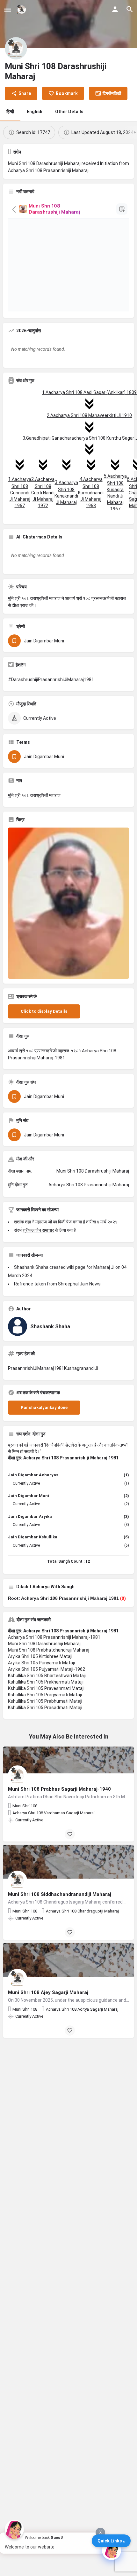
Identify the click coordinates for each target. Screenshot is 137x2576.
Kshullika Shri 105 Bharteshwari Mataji (47, 1676)
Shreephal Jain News (79, 1284)
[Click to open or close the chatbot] (112, 2550)
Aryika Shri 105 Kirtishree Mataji (40, 1656)
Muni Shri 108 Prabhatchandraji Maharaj (49, 1650)
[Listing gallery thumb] (68, 903)
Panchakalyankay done (44, 1407)
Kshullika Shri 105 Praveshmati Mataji (46, 1688)
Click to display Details (44, 1011)
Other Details (69, 112)
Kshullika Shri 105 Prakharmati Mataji (46, 1682)
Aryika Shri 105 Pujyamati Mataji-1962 (47, 1669)
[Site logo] (22, 10)
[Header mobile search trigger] (130, 9)
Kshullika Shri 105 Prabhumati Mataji (45, 1701)
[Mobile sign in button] (115, 9)
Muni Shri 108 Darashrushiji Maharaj (44, 1644)
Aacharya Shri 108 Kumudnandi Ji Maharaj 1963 (91, 492)
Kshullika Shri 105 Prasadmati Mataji (45, 1708)
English (35, 112)
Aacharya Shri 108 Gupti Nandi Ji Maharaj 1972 (43, 492)
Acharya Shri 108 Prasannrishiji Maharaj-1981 (54, 1637)
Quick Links (110, 2541)
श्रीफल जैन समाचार (38, 1230)
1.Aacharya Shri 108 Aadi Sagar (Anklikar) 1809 (89, 392)
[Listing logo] (16, 48)
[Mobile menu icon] (8, 10)
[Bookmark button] (70, 1834)
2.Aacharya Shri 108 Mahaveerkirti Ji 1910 (89, 415)
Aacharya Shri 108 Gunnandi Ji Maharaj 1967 (20, 492)
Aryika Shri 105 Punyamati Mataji (41, 1663)
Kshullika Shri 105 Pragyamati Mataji (45, 1695)
